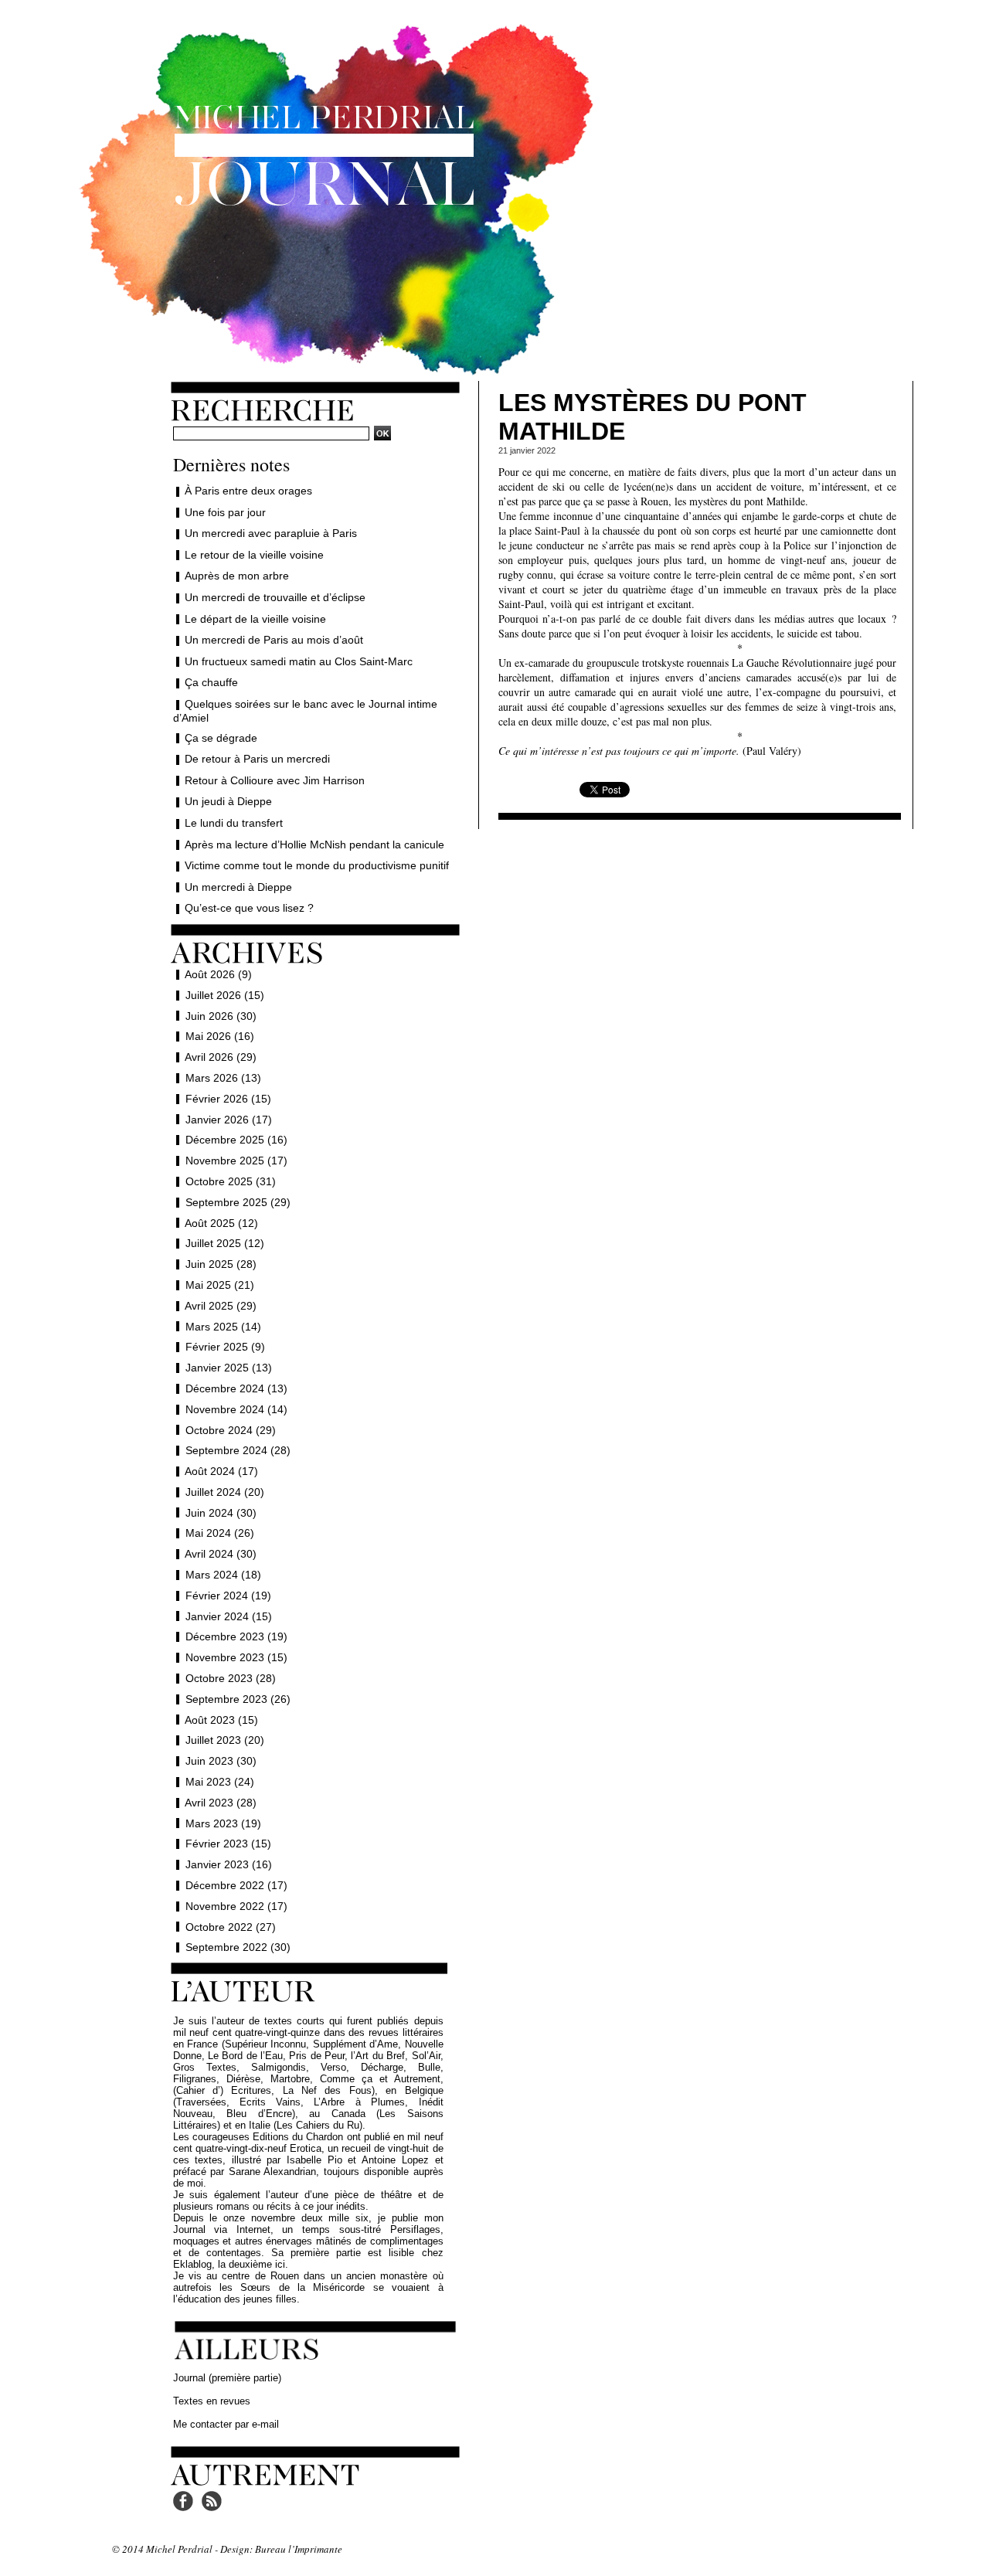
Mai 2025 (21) (220, 1285)
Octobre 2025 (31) (231, 1181)
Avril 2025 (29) (221, 1306)
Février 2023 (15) (228, 1844)
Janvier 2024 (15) (229, 1616)
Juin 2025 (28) (221, 1264)
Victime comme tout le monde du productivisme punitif (317, 865)
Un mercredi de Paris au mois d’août (274, 640)
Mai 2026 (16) (220, 1036)
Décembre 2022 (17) (236, 1885)
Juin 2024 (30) (221, 1513)
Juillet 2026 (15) (225, 995)
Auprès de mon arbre (237, 576)
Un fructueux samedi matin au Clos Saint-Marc (299, 661)
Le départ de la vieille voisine (255, 619)
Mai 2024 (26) (220, 1533)
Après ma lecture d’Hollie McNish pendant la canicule (314, 845)
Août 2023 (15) (221, 1720)
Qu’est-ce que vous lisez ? (249, 908)
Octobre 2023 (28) (231, 1678)
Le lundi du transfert (234, 823)
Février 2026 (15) (228, 1099)
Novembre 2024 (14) (236, 1409)
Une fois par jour (225, 512)
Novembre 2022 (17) (236, 1906)
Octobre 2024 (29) (231, 1430)
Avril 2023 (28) (221, 1803)
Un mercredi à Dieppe (238, 887)
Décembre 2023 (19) (236, 1636)
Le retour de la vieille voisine (254, 555)
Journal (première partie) (227, 2378)
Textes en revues (212, 2401)
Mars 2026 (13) (223, 1078)
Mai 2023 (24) (220, 1782)
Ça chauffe (211, 682)
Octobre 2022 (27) (231, 1927)
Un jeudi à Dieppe (228, 801)
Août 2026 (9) (218, 974)
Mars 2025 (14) (223, 1327)
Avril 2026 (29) (221, 1057)
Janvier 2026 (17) (229, 1120)
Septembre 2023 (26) (238, 1699)
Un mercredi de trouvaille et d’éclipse (275, 597)
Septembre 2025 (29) (238, 1202)
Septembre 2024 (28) (238, 1450)
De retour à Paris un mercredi (257, 759)
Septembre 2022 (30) (238, 1947)
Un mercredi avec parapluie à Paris (271, 533)
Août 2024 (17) (221, 1471)
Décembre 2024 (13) (236, 1388)
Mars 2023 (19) (223, 1823)
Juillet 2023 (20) (225, 1740)
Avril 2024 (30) (221, 1554)
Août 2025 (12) (221, 1223)
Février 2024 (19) (228, 1596)
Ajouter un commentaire (700, 809)
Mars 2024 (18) (223, 1575)
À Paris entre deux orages (248, 491)
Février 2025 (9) (225, 1347)
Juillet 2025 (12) (225, 1243)
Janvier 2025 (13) (229, 1368)
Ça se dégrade (221, 738)
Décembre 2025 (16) (236, 1140)
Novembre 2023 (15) (236, 1657)
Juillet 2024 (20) (225, 1492)
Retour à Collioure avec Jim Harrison (275, 780)
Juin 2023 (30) (221, 1761)
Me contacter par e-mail (226, 2424)
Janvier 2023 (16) (229, 1864)
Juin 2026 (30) (221, 1016)
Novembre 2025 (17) (236, 1161)
